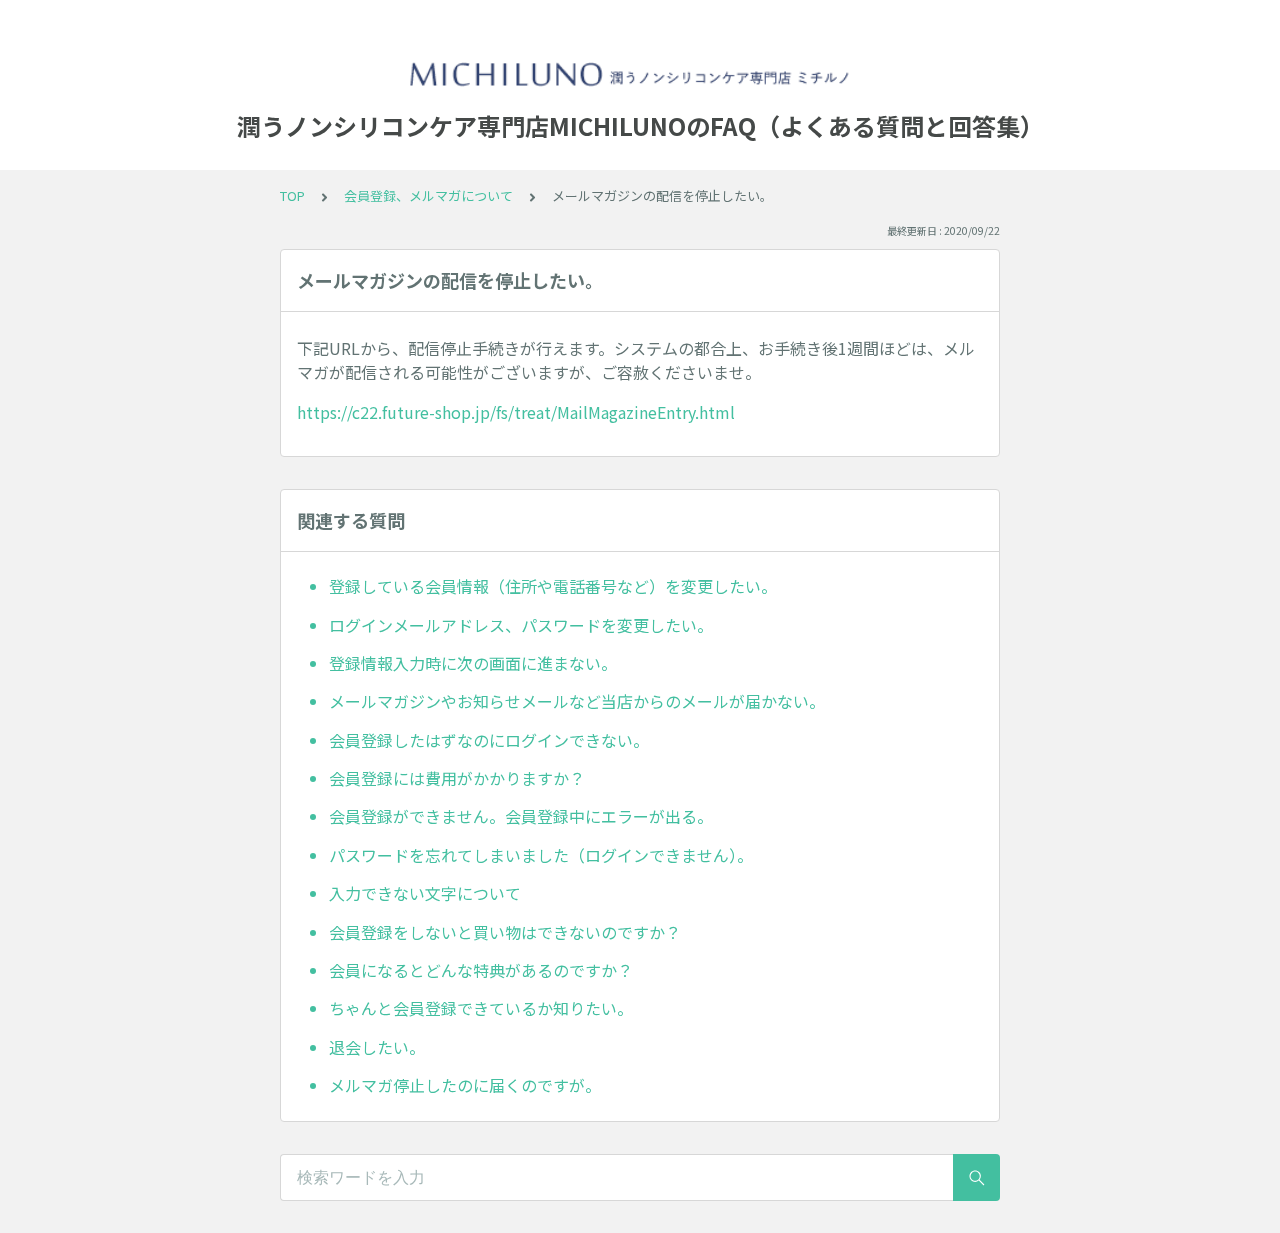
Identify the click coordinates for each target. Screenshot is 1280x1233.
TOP (292, 195)
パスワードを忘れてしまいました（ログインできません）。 (541, 855)
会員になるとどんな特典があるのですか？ (481, 970)
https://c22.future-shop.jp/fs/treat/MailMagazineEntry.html (516, 412)
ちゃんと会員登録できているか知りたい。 (481, 1008)
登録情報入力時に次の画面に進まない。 (473, 663)
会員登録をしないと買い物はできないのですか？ (505, 932)
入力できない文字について (425, 893)
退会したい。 (377, 1047)
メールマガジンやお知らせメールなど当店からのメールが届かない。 (577, 701)
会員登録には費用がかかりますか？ (457, 778)
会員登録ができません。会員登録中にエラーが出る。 (521, 816)
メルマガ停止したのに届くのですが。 (465, 1085)
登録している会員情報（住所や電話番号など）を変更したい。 (553, 586)
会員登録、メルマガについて (428, 195)
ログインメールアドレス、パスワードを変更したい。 (521, 625)
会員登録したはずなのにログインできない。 (489, 740)
